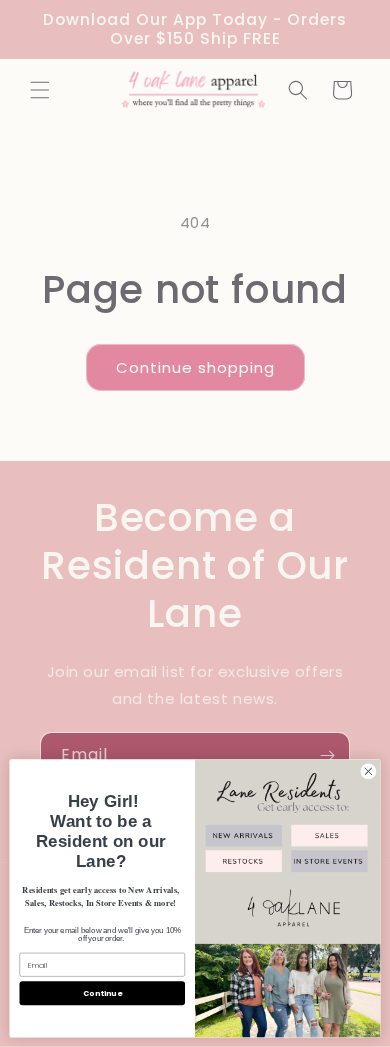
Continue (102, 993)
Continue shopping (195, 367)
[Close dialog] (368, 771)
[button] (40, 90)
